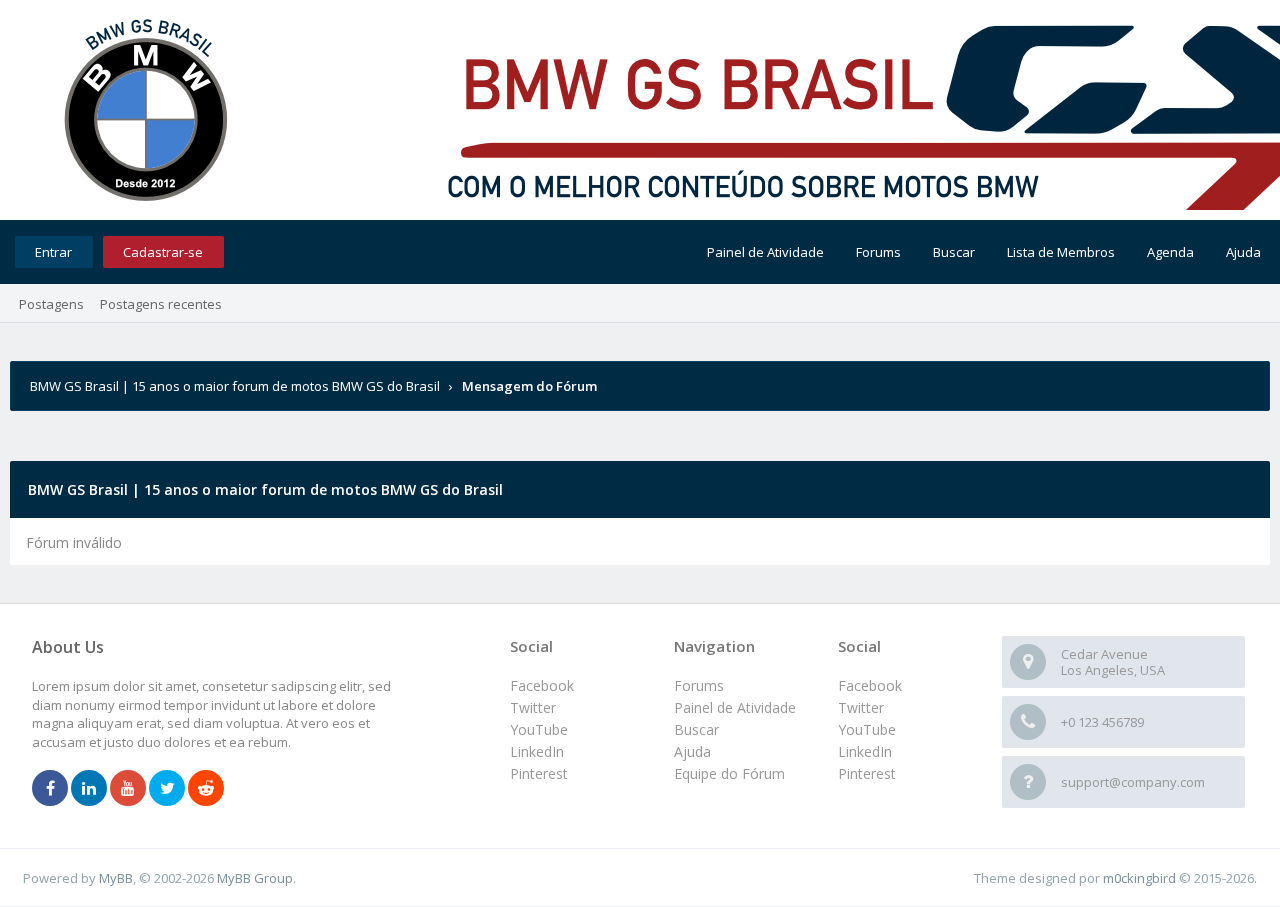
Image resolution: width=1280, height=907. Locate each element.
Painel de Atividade (765, 252)
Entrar (53, 252)
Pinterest (867, 773)
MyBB (116, 878)
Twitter (861, 707)
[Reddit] (206, 789)
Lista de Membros (1061, 252)
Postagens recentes (161, 304)
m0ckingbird (1139, 878)
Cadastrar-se (163, 252)
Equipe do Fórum (729, 773)
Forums (878, 252)
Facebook (870, 685)
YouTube (867, 729)
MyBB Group (255, 878)
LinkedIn (865, 751)
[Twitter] (167, 789)
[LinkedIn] (89, 789)
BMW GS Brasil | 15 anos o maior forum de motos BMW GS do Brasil (235, 386)
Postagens (51, 304)
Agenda (1170, 252)
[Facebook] (50, 789)
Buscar (954, 252)
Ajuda (1243, 252)
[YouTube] (128, 789)
